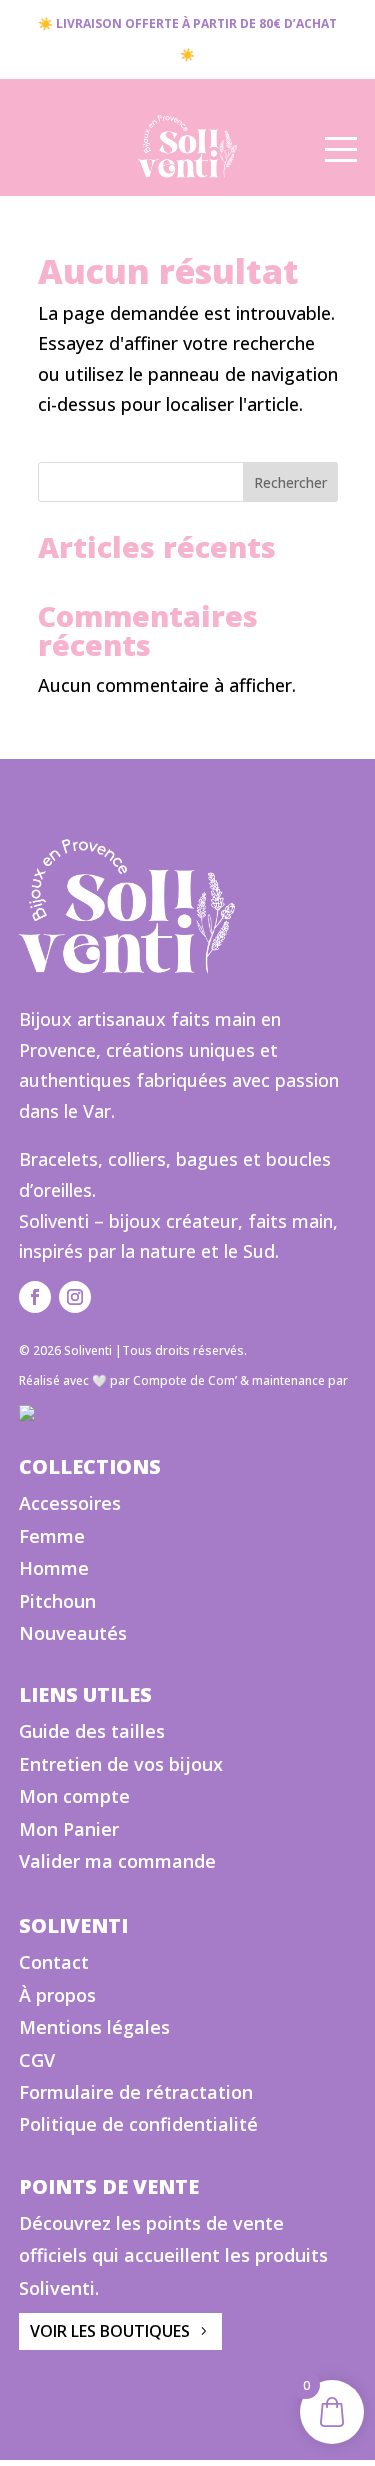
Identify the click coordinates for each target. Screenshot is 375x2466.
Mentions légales (94, 2027)
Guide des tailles (92, 1731)
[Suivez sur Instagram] (75, 1297)
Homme (54, 1568)
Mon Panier (69, 1829)
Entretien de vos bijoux (121, 1764)
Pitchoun (57, 1601)
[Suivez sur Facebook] (35, 1297)
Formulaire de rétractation (136, 2092)
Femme (52, 1536)
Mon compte (74, 1796)
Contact (54, 1962)
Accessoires (70, 1503)
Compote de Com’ (185, 1380)
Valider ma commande (117, 1861)
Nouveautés (73, 1633)
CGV (37, 2060)
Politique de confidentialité (138, 2124)
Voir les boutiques (110, 2331)
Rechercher (290, 482)
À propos (57, 1995)
